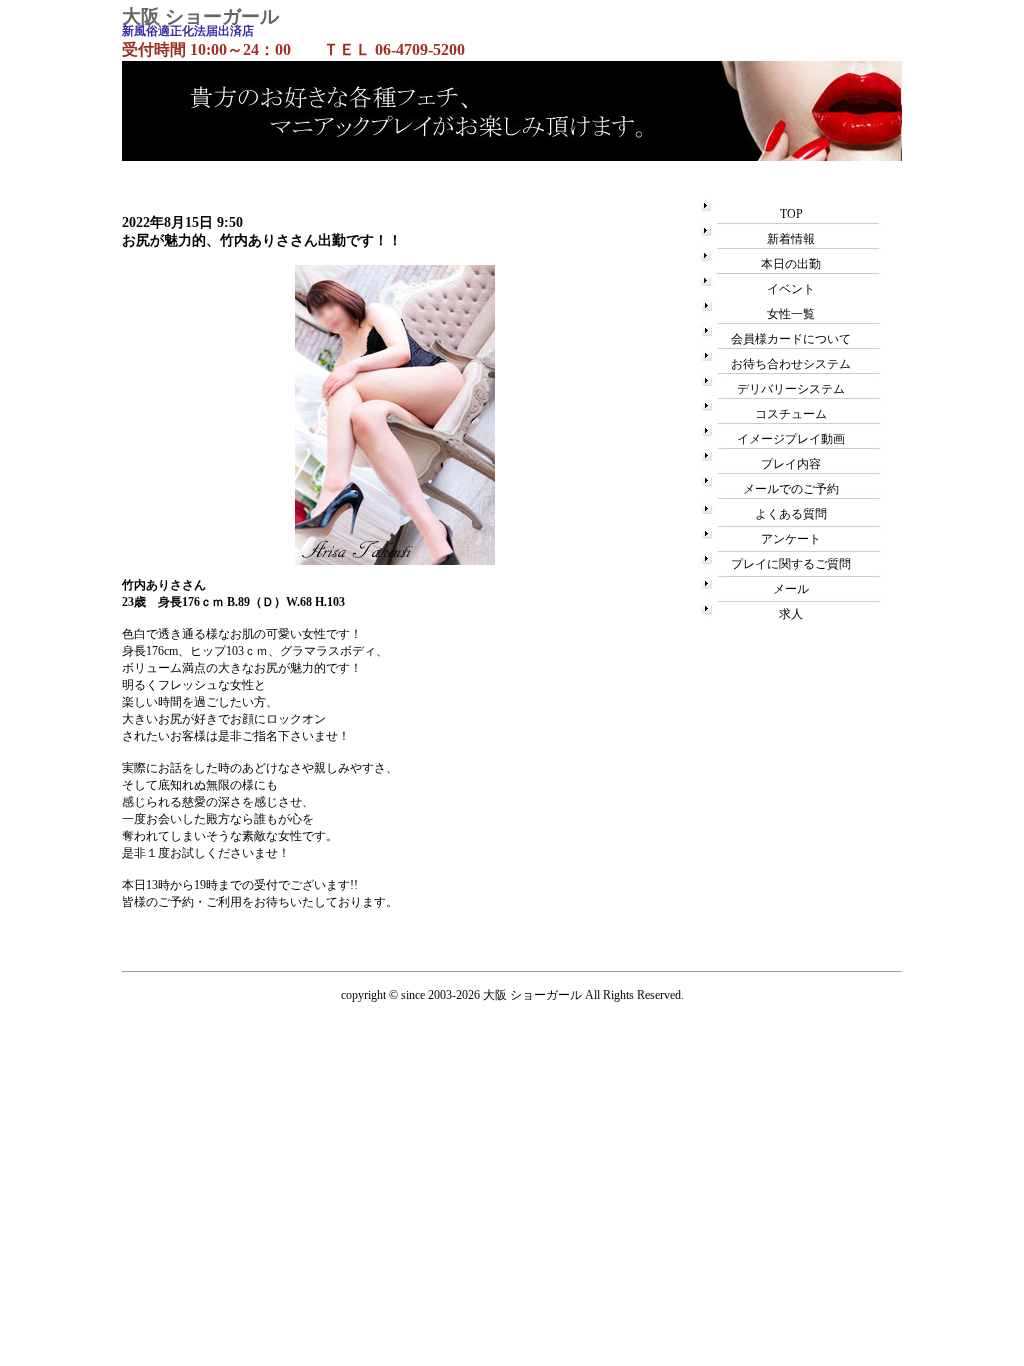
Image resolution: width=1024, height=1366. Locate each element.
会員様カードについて (791, 339)
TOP (791, 214)
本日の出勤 (791, 264)
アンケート (791, 539)
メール (791, 589)
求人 (791, 614)
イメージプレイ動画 (791, 439)
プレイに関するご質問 (791, 564)
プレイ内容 (791, 464)
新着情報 (791, 239)
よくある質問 (791, 514)
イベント (791, 289)
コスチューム (791, 414)
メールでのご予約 (791, 489)
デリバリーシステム (791, 389)
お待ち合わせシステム (791, 364)
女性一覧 (791, 314)
